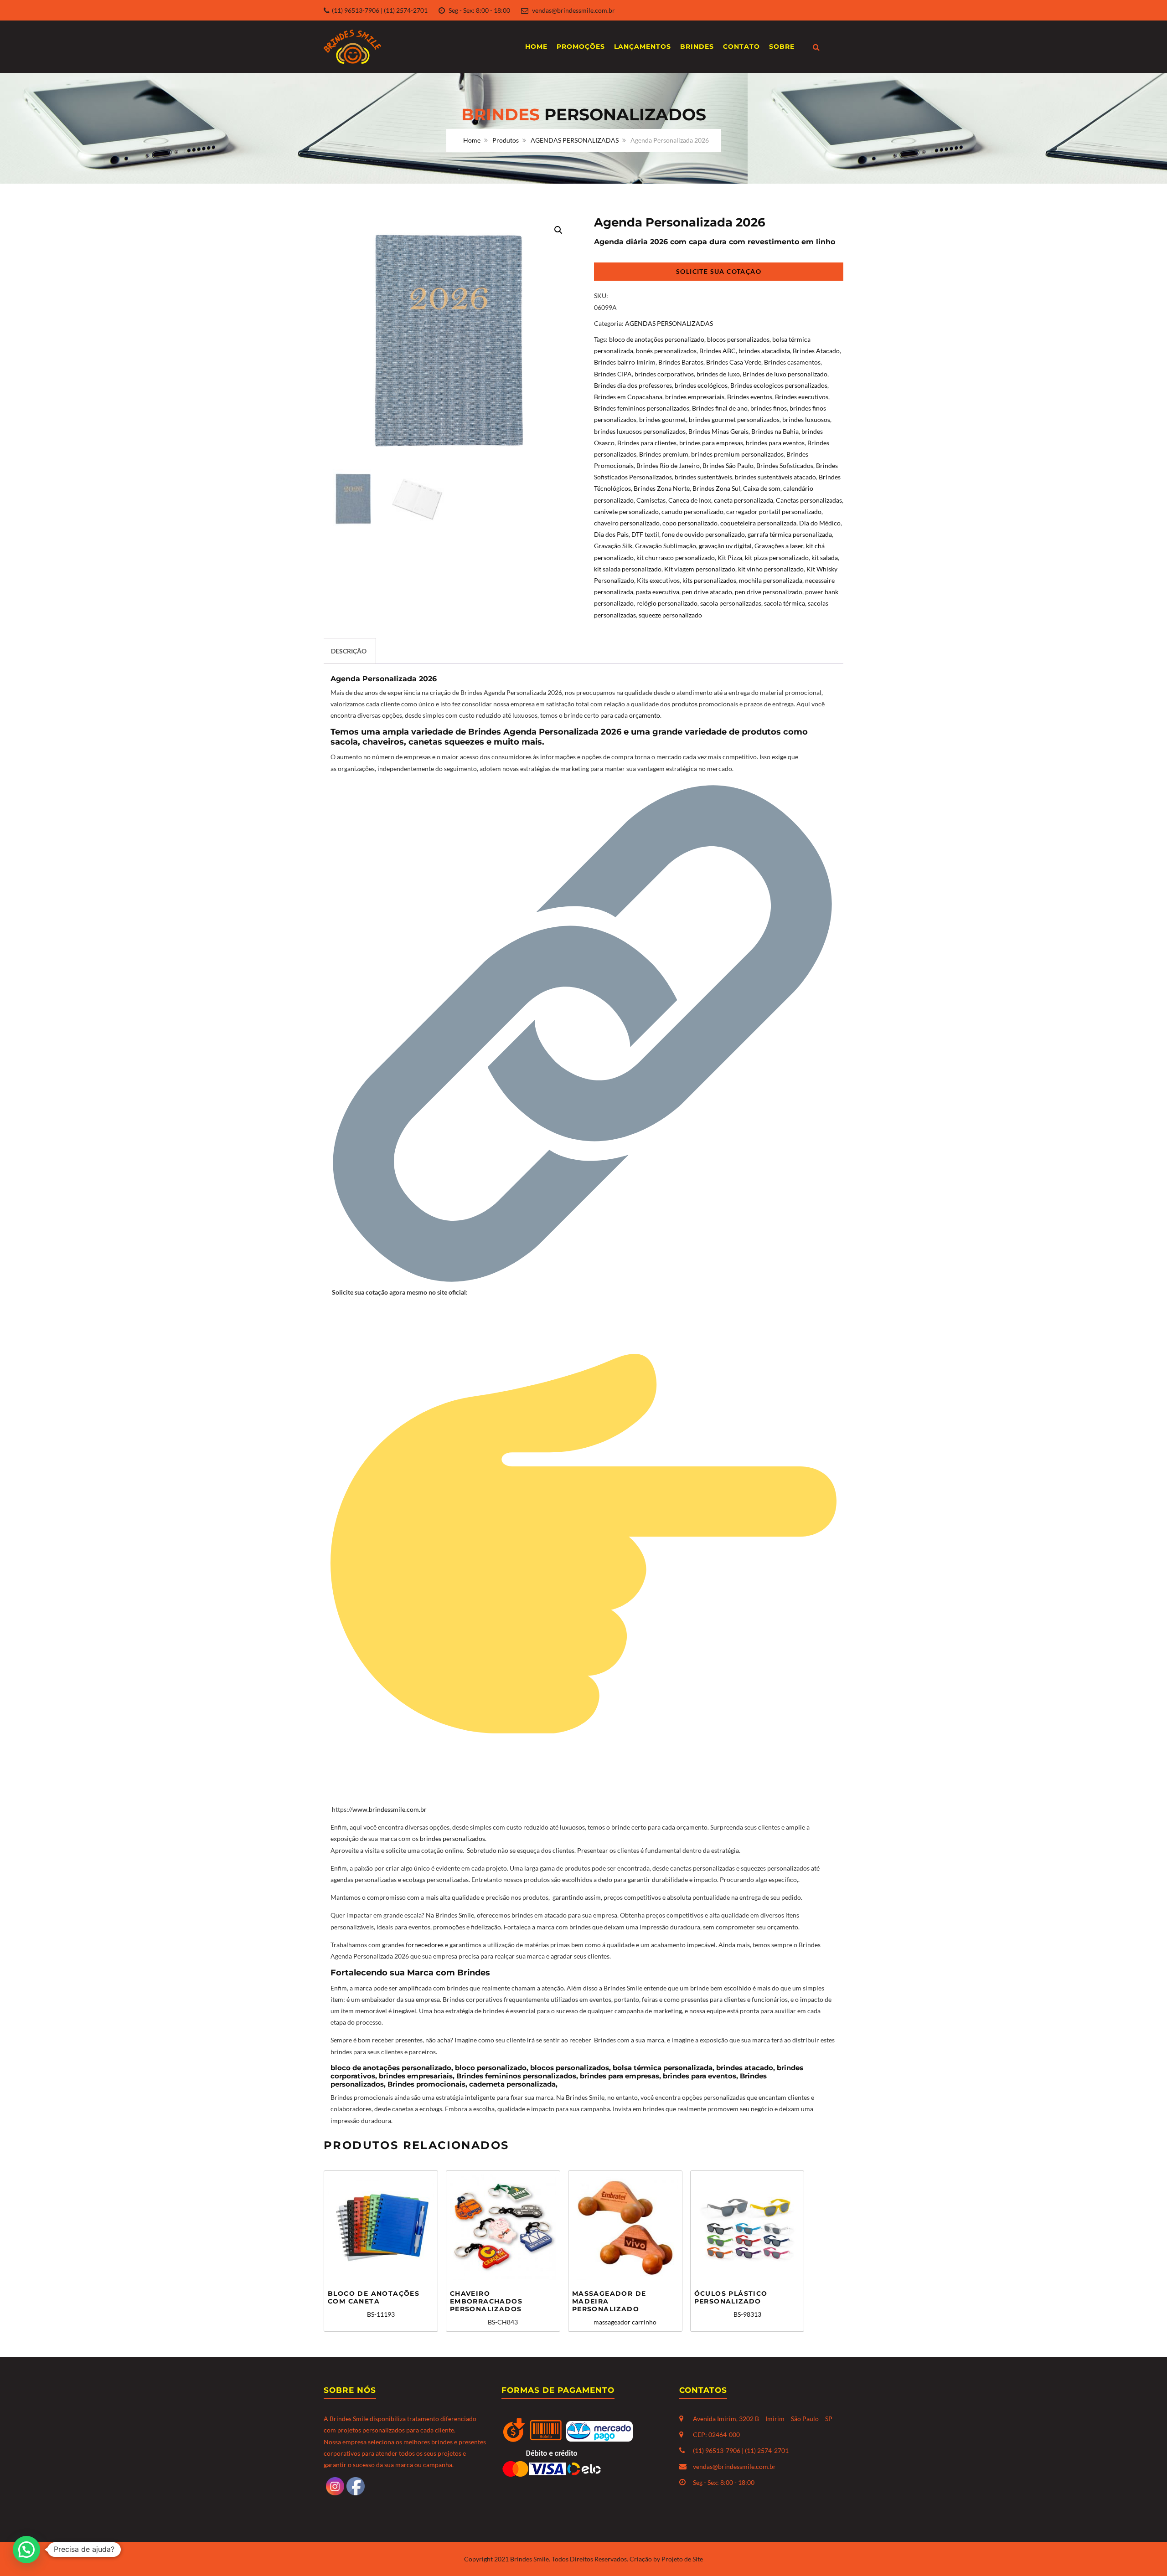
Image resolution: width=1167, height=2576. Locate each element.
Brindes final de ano (720, 408)
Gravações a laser (779, 546)
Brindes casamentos (792, 362)
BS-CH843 (486, 2307)
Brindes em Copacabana (628, 397)
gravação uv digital (725, 546)
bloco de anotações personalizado (657, 339)
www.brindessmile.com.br (390, 1809)
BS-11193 (374, 2304)
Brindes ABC (718, 351)
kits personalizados (709, 580)
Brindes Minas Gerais (718, 431)
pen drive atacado (707, 592)
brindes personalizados (452, 1838)
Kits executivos (658, 580)
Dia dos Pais (611, 534)
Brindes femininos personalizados (642, 408)
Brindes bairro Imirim (625, 362)
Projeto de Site (682, 2559)
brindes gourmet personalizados (734, 419)
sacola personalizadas (731, 603)
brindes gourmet (663, 419)
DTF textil (645, 534)
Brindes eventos (750, 397)
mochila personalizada (771, 580)
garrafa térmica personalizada (790, 534)
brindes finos (769, 408)
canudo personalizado (692, 512)
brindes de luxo (718, 374)
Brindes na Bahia (775, 431)
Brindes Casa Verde (734, 362)
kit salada (825, 558)
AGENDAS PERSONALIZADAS (575, 140)
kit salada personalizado (628, 569)
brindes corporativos (664, 374)
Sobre (782, 46)
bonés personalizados (666, 351)
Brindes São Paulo (728, 465)
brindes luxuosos (806, 419)
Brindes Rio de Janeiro (668, 465)
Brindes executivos (802, 397)
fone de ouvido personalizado (703, 534)
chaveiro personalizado (627, 523)
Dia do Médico (820, 523)
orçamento (645, 715)
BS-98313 (731, 2304)
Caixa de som (762, 488)
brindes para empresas (711, 443)
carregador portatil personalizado (774, 512)
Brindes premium (664, 454)
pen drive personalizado (769, 592)
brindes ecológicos (701, 385)
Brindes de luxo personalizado (785, 374)
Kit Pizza (730, 558)
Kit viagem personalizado (700, 569)
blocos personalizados (738, 339)
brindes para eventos (775, 443)
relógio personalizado (667, 603)
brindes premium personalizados (737, 454)
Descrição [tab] (349, 651)
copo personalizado (690, 523)
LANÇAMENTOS (643, 46)
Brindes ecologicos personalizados (779, 385)
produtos (685, 704)
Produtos (506, 140)
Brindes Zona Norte (662, 488)
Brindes (697, 46)
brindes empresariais (695, 397)
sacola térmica (785, 603)
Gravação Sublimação (666, 546)
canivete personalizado (626, 512)
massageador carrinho (614, 2307)
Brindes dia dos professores (633, 385)
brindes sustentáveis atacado (775, 477)
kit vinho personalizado (771, 569)
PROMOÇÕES (581, 46)
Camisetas (651, 500)
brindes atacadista (764, 351)
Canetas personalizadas (809, 500)
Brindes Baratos (681, 362)
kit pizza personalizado (777, 558)
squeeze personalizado (670, 615)
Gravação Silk (613, 546)
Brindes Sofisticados (785, 465)
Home (536, 46)
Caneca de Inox (690, 500)
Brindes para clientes (647, 443)
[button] (558, 230)
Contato (741, 46)
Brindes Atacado (816, 351)
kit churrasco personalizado (676, 558)
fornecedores (425, 1945)
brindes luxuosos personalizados (640, 431)
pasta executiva (658, 592)
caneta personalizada (744, 500)
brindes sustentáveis (703, 477)
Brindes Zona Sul (716, 488)
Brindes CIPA (613, 374)
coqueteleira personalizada (758, 523)
